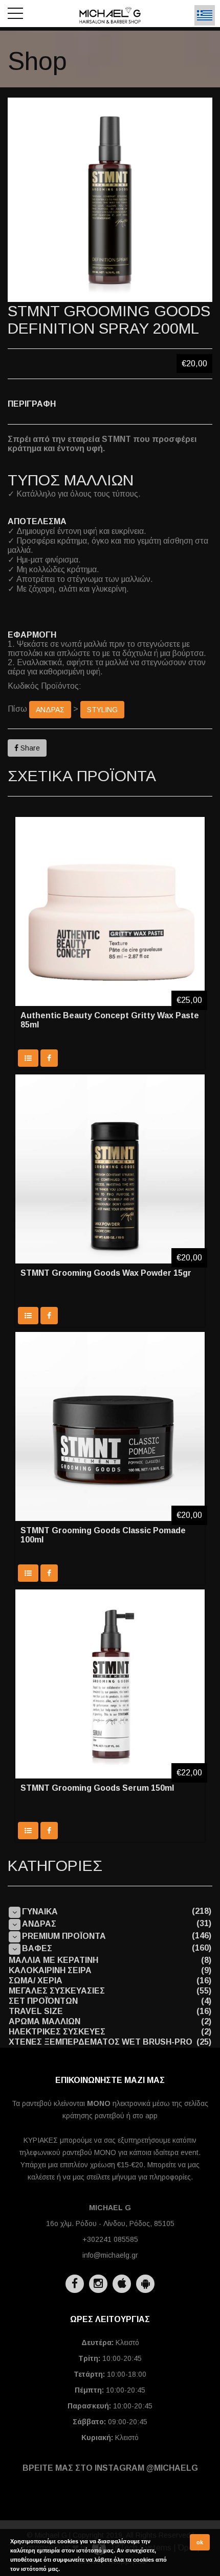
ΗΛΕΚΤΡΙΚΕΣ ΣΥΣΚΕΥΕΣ (57, 2032)
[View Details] (28, 1058)
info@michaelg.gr (110, 2255)
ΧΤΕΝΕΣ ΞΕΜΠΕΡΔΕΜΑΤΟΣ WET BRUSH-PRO (101, 2042)
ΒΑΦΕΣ (37, 1948)
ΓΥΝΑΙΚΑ (40, 1912)
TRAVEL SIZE (36, 2011)
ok (200, 2542)
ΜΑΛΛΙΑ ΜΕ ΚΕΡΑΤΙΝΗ (53, 1960)
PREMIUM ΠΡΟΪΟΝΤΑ (64, 1936)
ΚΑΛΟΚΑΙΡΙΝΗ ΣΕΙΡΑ (50, 1970)
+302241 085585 (110, 2239)
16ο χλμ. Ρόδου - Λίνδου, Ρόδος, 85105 (110, 2223)
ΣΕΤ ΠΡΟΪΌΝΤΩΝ (43, 2001)
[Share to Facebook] (49, 1058)
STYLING (102, 710)
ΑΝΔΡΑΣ (50, 710)
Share (29, 748)
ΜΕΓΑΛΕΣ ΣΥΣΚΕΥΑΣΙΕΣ (57, 1991)
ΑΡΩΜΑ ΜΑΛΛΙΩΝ (45, 2021)
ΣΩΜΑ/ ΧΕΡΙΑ (36, 1981)
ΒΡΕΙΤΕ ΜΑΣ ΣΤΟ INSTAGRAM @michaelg (110, 2468)
